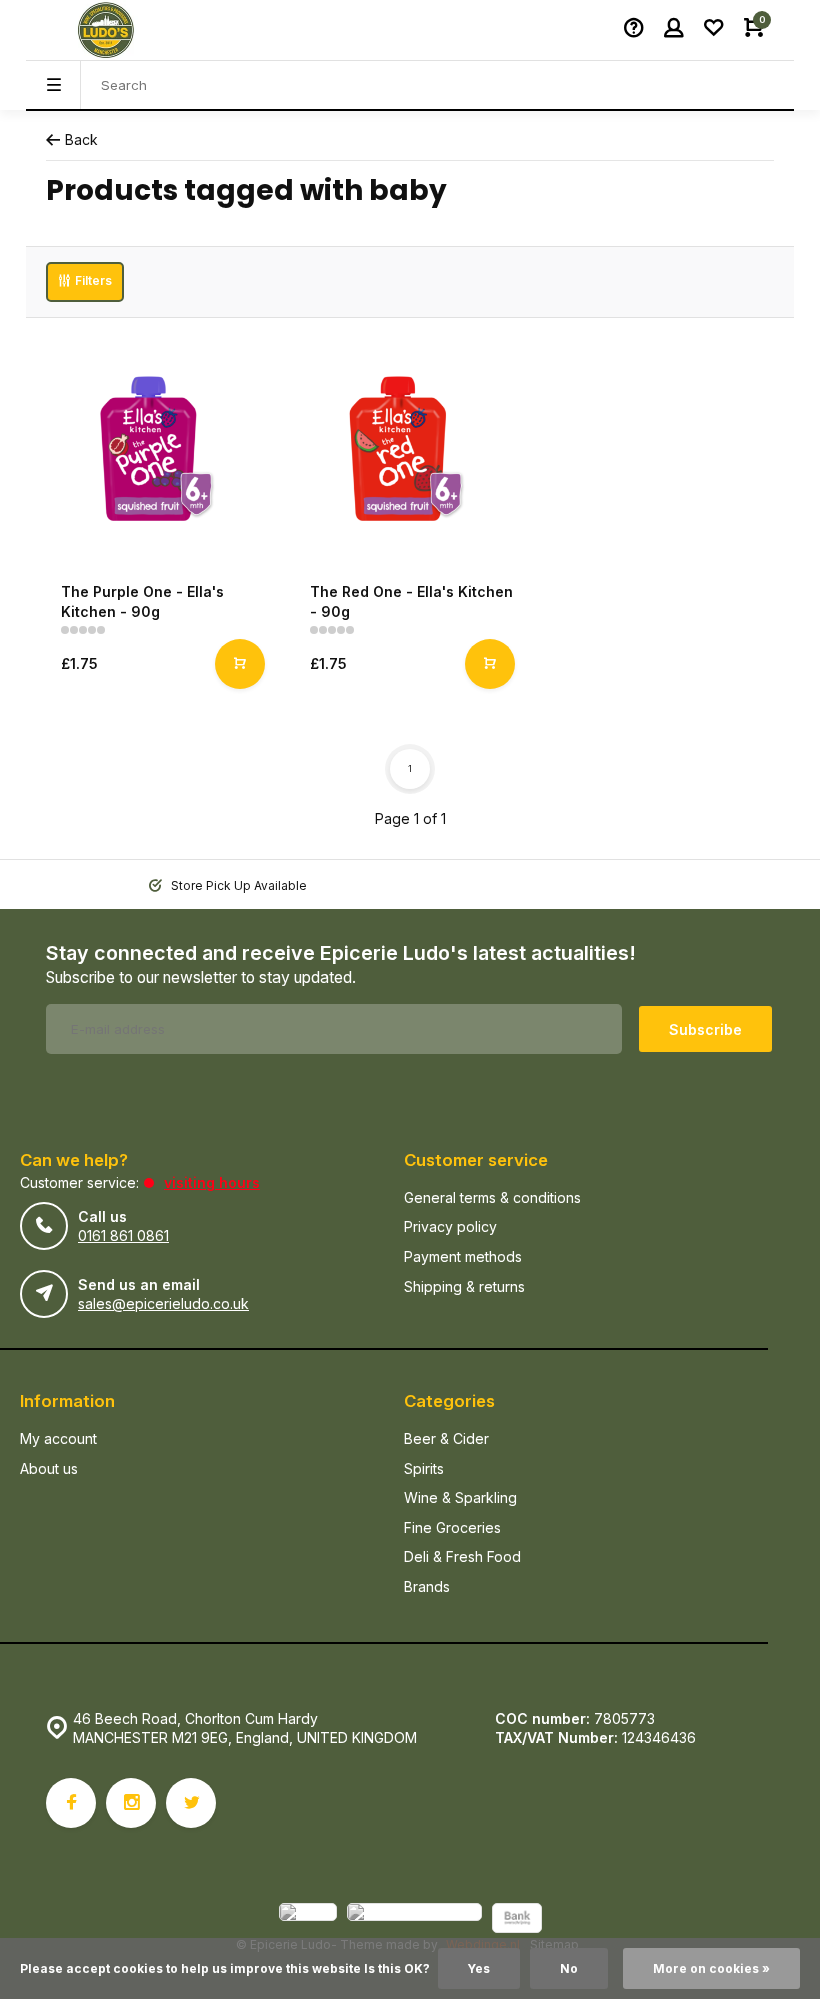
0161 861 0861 (123, 1235)
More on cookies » (711, 1968)
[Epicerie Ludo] (106, 30)
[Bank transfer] (517, 1920)
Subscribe (705, 1029)
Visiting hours (212, 1182)
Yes (479, 1968)
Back (81, 139)
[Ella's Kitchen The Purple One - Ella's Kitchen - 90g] (160, 452)
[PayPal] (308, 1920)
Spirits (424, 1468)
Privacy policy (450, 1226)
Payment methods (463, 1256)
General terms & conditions (492, 1197)
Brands (427, 1586)
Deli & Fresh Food (462, 1556)
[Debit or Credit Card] (414, 1920)
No (569, 1968)
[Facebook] (71, 1803)
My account (58, 1438)
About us (49, 1468)
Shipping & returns (464, 1286)
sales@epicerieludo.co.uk (163, 1303)
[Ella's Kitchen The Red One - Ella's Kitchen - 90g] (409, 452)
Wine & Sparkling (460, 1497)
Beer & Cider (446, 1438)
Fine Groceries (452, 1527)
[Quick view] (240, 664)
